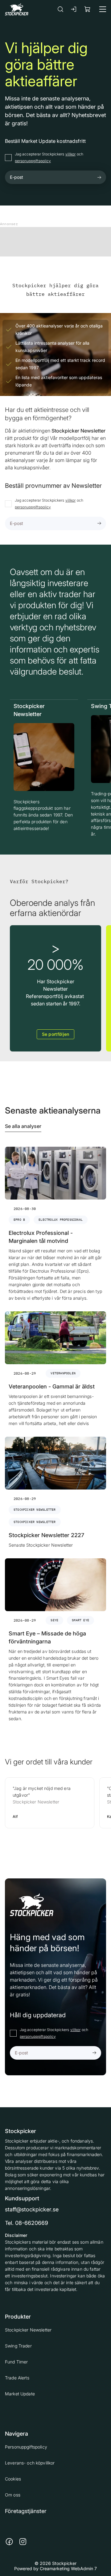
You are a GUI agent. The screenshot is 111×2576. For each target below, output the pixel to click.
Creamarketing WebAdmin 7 (68, 2568)
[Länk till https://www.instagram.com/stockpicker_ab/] (23, 2542)
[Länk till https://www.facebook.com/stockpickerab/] (9, 2542)
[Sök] (60, 9)
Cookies (13, 2479)
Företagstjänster (26, 2511)
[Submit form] (99, 177)
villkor (70, 154)
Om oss (13, 2495)
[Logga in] (74, 9)
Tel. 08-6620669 (27, 2223)
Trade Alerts (17, 2378)
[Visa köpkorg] (88, 9)
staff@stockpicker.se (32, 2209)
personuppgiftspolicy (33, 161)
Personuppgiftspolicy (26, 2447)
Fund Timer (16, 2362)
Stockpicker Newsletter (28, 2330)
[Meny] (103, 9)
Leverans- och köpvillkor (30, 2463)
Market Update (20, 2394)
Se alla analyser (23, 1126)
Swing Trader (18, 2346)
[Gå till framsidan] (17, 9)
